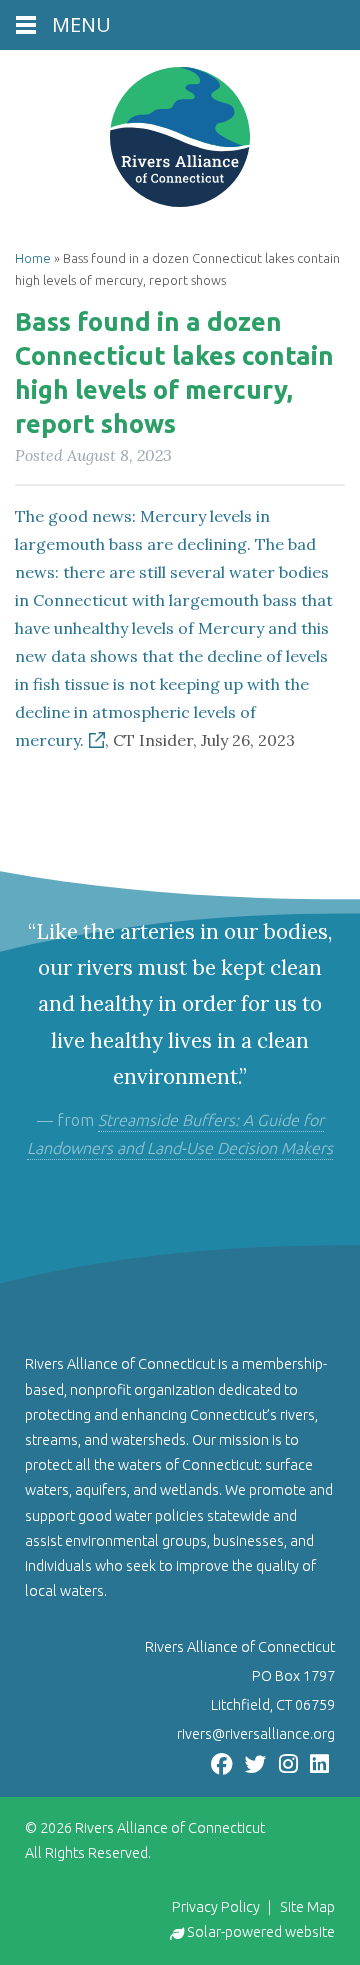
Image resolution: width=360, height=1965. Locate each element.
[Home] (180, 137)
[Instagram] (288, 1762)
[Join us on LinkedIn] (319, 1762)
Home (33, 258)
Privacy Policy (216, 1907)
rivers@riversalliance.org (256, 1734)
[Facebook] (222, 1762)
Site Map (307, 1907)
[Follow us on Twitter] (256, 1762)
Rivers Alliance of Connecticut (170, 1828)
